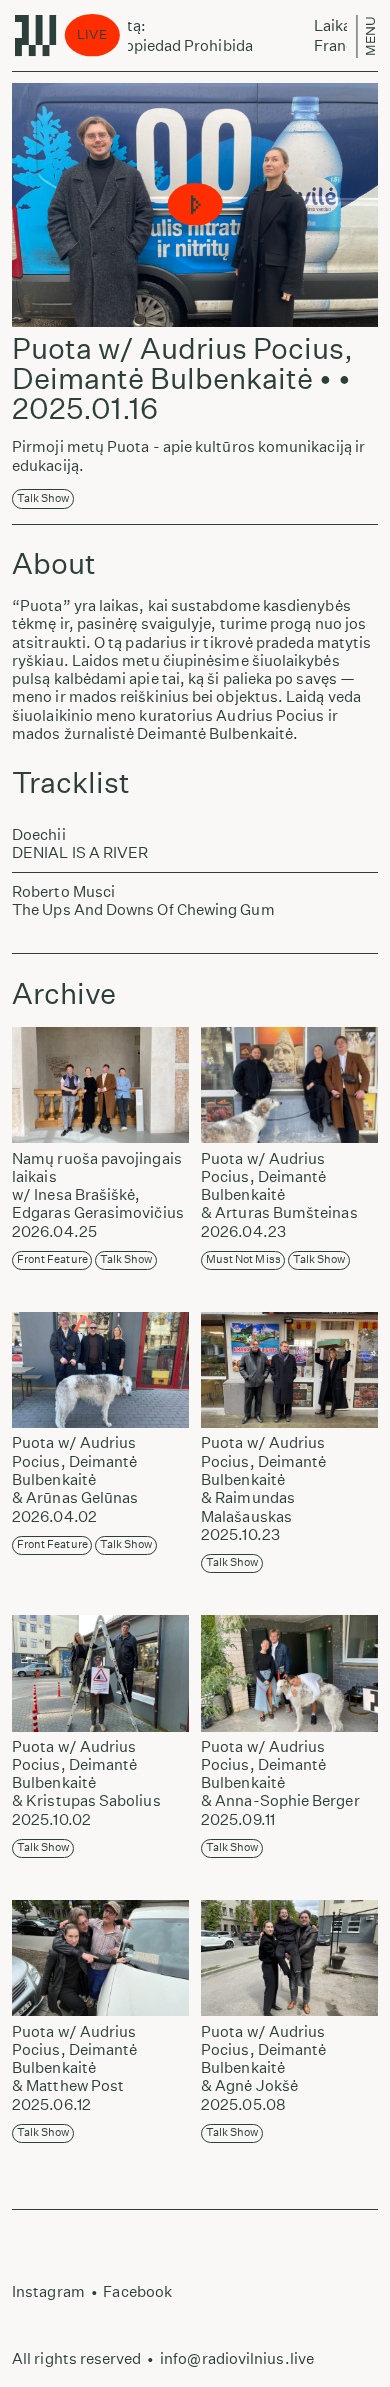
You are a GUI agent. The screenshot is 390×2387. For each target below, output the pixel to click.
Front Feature (52, 1259)
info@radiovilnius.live (237, 2358)
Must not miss (243, 1259)
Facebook (137, 2291)
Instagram (48, 2291)
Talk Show (43, 498)
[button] (195, 205)
